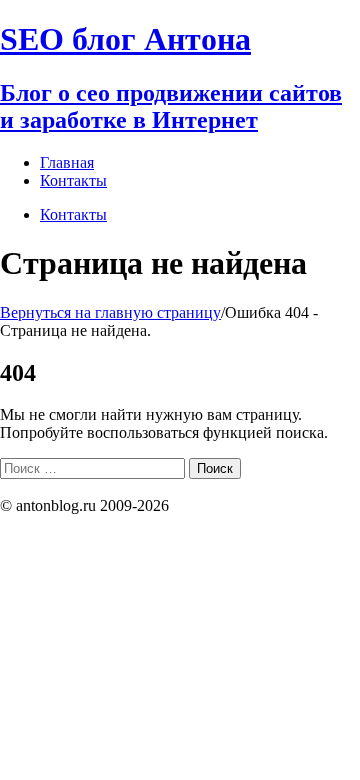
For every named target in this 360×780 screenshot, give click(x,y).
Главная (67, 162)
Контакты (73, 214)
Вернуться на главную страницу (110, 312)
